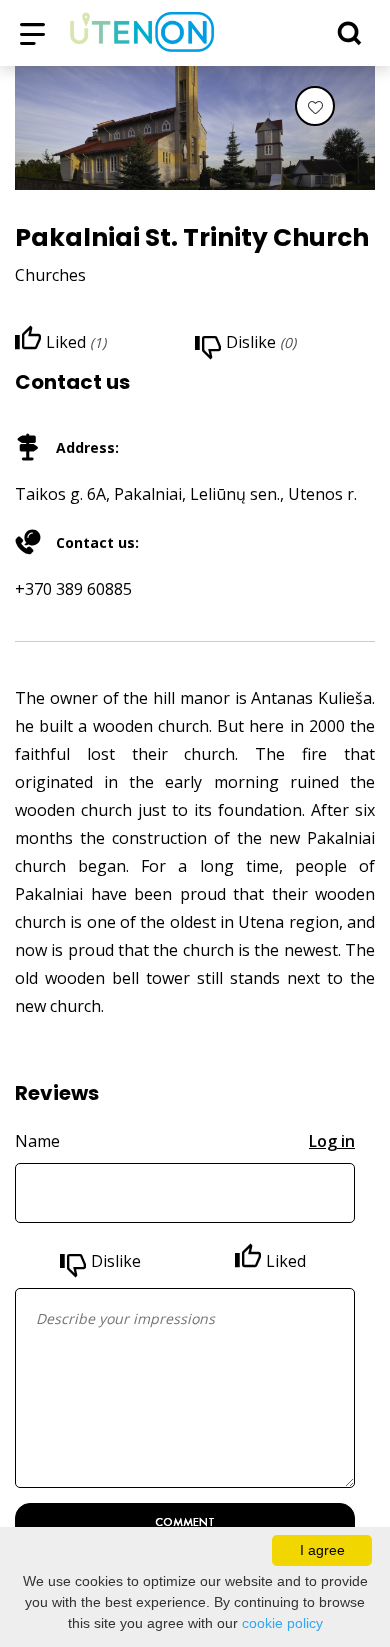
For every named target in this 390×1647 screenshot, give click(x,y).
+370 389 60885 (73, 589)
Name (37, 1141)
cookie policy (282, 1623)
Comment (185, 1522)
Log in (332, 1141)
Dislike (116, 1261)
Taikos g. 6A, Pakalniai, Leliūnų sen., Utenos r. (186, 494)
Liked (286, 1261)
